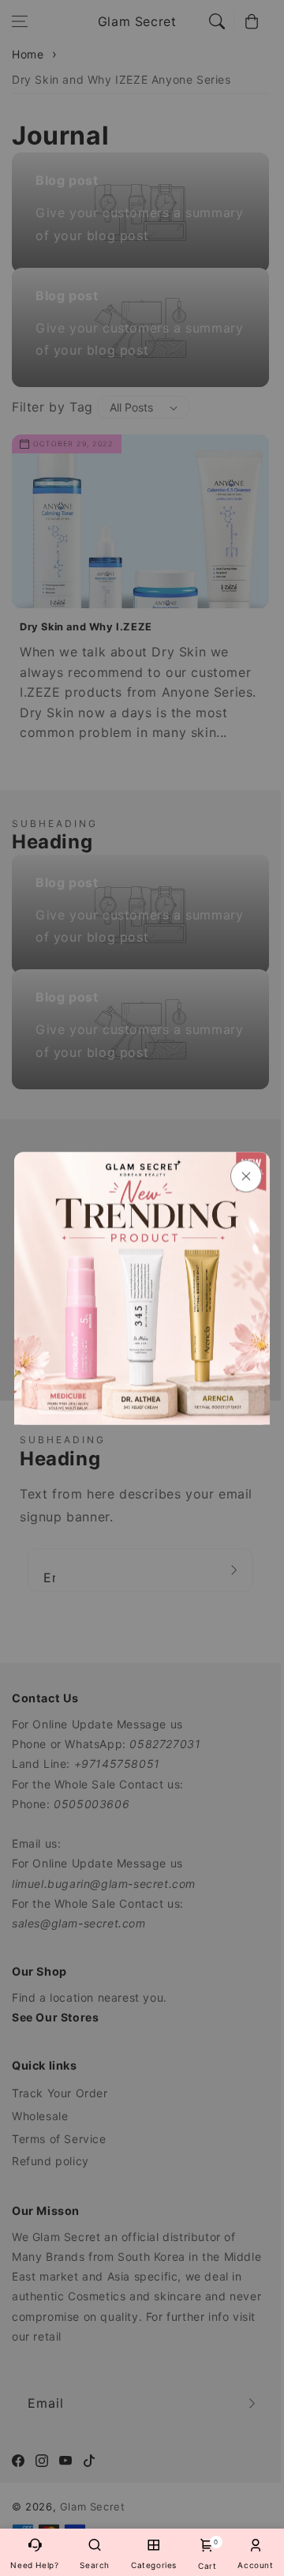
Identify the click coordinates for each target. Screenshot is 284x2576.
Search (95, 2565)
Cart (207, 2554)
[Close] (246, 1176)
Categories (154, 2565)
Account (255, 2565)
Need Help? (34, 2565)
